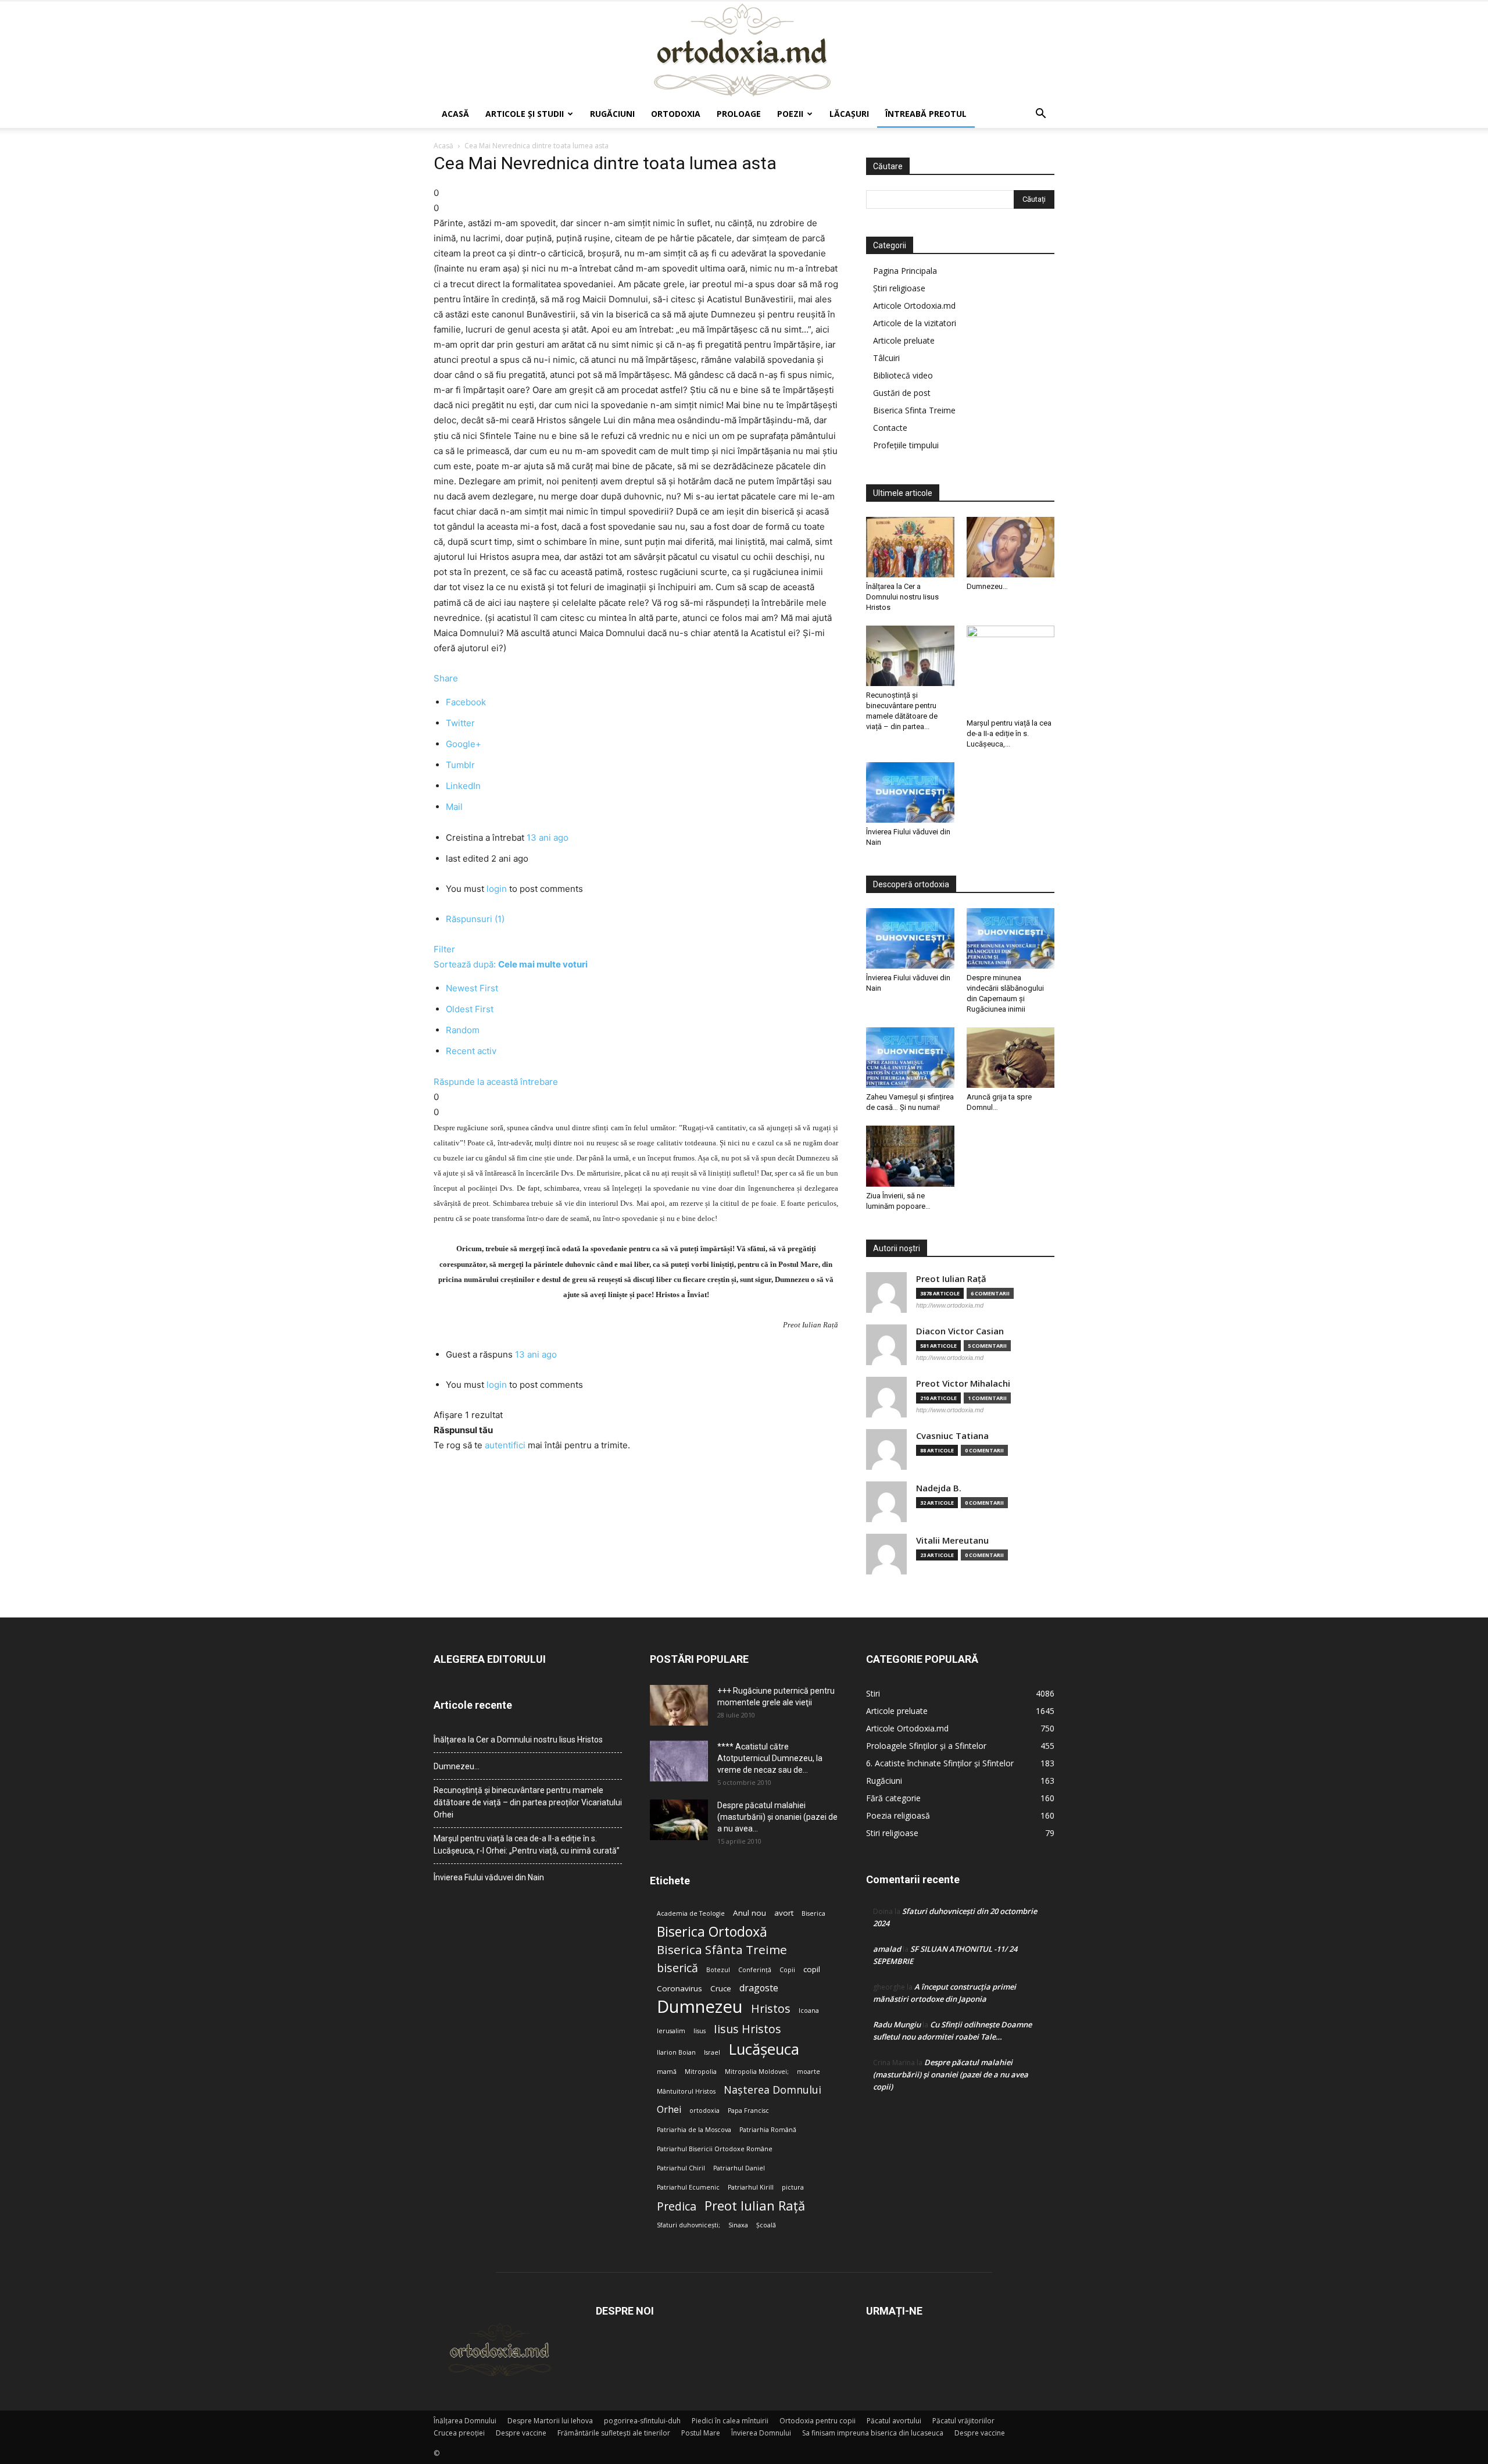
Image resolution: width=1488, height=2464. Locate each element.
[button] (1040, 115)
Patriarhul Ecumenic (688, 2187)
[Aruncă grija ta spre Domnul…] (1011, 1058)
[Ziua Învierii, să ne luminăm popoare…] (910, 1156)
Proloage (739, 114)
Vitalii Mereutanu (952, 1540)
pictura (793, 2187)
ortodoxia (704, 2111)
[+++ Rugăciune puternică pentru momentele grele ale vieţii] (679, 1705)
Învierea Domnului (761, 2433)
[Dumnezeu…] (1011, 547)
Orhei (669, 2110)
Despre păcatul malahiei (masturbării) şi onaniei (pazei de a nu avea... (777, 1817)
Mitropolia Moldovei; (757, 2072)
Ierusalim (671, 2031)
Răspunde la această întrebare (496, 1082)
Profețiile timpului (906, 445)
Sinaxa (738, 2225)
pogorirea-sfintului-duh (642, 2421)
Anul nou (750, 1913)
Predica (677, 2206)
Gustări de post (902, 393)
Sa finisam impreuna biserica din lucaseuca (873, 2433)
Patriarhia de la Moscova (694, 2130)
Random (463, 1030)
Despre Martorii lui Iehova (550, 2421)
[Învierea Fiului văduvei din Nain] (910, 792)
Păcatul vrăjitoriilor (963, 2421)
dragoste (759, 1988)
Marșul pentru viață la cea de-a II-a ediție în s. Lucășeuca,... (1009, 733)
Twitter (460, 723)
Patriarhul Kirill (751, 2187)
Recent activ (471, 1051)
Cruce (721, 1988)
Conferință (755, 1970)
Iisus (700, 2031)
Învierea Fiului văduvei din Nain (489, 1877)
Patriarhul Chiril (681, 2168)
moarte (809, 2072)
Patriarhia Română (768, 2130)
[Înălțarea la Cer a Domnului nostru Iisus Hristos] (910, 547)
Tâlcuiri (886, 358)
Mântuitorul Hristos (686, 2091)
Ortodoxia (676, 114)
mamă (667, 2072)
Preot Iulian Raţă (951, 1279)
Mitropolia (701, 2072)
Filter (444, 949)
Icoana (809, 2011)
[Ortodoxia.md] (744, 51)
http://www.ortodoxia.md (950, 1305)
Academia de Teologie (691, 1913)
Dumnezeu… (987, 586)
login (497, 889)
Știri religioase (899, 288)
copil (812, 1969)
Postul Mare (701, 2433)
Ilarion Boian (676, 2052)
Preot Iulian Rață (755, 2206)
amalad (887, 1949)
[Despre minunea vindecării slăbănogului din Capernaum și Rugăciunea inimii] (1011, 938)
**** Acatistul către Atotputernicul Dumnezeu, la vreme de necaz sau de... (770, 1758)
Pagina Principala (905, 271)
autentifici (505, 1445)
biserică (677, 1968)
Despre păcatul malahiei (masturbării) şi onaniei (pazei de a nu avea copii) (951, 2074)
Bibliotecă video (903, 375)
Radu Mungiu (897, 2024)
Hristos (771, 2008)
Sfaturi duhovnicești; (688, 2225)
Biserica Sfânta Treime (722, 1950)
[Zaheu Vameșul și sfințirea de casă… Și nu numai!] (910, 1058)
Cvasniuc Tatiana (952, 1436)
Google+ (464, 744)
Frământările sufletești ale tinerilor (614, 2433)
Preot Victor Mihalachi (963, 1383)
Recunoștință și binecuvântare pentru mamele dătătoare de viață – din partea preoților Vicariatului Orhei (528, 1802)
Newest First (472, 988)
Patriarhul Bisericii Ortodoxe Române (715, 2149)
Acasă (455, 114)
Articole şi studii (525, 114)
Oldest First (470, 1009)
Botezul (718, 1970)
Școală (766, 2225)
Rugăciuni (612, 114)
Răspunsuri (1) (475, 919)
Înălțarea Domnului (465, 2421)
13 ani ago (548, 838)
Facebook (466, 702)
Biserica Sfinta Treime (914, 410)
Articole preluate (904, 340)
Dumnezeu (700, 2007)
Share (446, 678)
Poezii (790, 114)
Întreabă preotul (926, 114)
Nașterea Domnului (772, 2090)
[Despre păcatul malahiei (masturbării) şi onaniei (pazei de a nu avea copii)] (679, 1820)
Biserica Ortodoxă (712, 1932)
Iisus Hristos (747, 2029)
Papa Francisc (748, 2111)
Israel (712, 2052)
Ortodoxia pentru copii (818, 2421)
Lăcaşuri (849, 114)
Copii (787, 1970)
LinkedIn (463, 786)
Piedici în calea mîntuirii (730, 2421)
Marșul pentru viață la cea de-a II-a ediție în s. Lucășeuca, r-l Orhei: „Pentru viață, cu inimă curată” (527, 1845)
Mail (454, 807)
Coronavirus (679, 1988)
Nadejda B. (939, 1488)
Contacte (890, 428)
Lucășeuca (764, 2049)
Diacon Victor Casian (960, 1331)
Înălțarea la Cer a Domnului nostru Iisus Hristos (902, 597)
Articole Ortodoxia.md (914, 306)
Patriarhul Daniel (739, 2168)
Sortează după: (511, 964)
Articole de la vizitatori (915, 323)
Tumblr (460, 765)
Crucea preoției (459, 2433)
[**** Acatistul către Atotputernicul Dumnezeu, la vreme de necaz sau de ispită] (679, 1761)
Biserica (813, 1913)
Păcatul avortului (894, 2421)
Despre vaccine (521, 2433)
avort (784, 1913)
